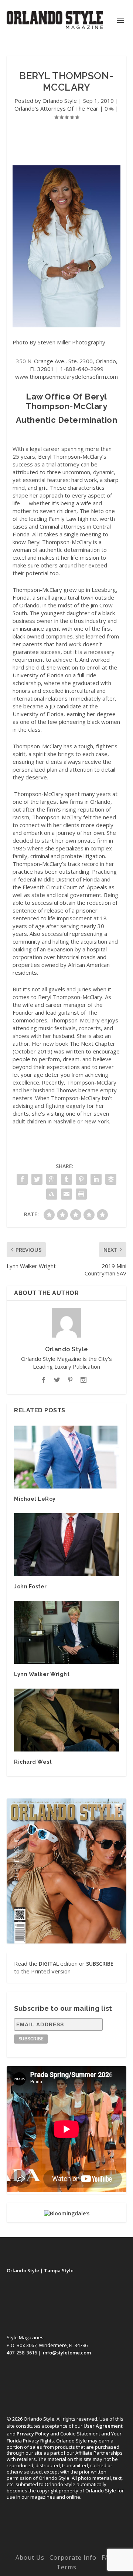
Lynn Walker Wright (42, 1674)
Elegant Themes (65, 2539)
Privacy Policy (33, 2434)
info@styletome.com (67, 2353)
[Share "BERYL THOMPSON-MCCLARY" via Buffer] (111, 1179)
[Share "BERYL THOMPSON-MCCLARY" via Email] (66, 1194)
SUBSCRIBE (100, 1964)
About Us (30, 2558)
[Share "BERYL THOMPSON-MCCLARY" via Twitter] (37, 1179)
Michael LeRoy (35, 1499)
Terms (66, 2567)
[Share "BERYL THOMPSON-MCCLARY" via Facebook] (22, 1179)
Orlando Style (60, 101)
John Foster (30, 1587)
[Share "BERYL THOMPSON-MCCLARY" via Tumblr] (66, 1179)
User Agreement (103, 2426)
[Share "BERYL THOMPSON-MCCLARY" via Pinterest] (81, 1179)
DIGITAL (49, 1964)
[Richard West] (66, 1720)
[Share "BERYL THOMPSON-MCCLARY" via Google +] (52, 1179)
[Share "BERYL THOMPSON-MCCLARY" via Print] (81, 1194)
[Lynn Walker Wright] (66, 1632)
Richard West (33, 1762)
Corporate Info (73, 2558)
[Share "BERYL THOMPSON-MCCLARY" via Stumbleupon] (52, 1194)
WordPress (67, 2547)
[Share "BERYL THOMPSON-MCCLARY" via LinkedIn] (96, 1179)
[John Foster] (66, 1545)
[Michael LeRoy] (66, 1457)
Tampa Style (59, 2270)
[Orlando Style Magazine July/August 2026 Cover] (66, 1871)
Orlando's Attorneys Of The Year (56, 108)
